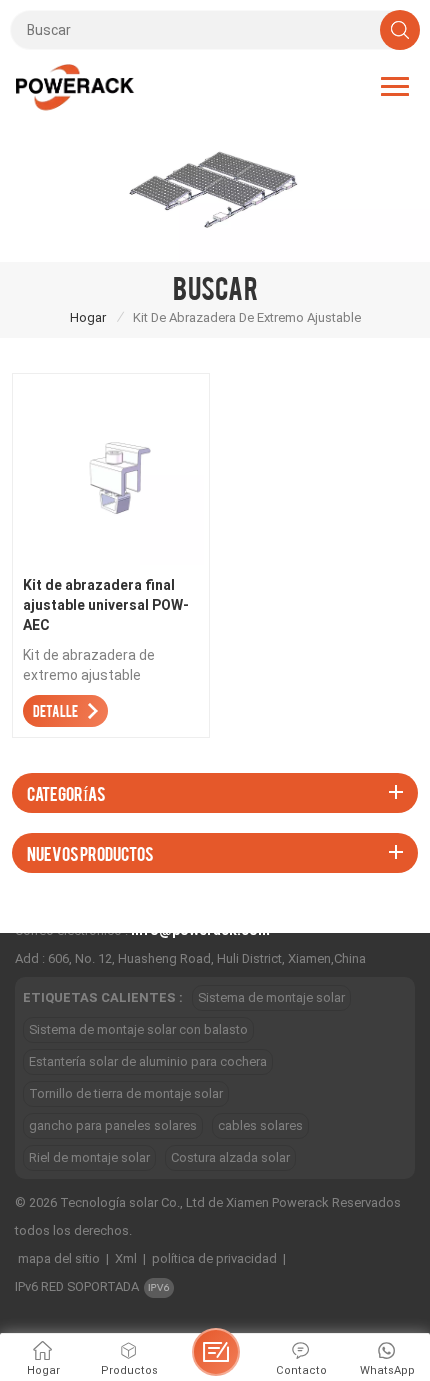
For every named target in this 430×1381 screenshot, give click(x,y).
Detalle (55, 710)
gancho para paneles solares (113, 1125)
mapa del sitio (59, 1258)
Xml (126, 1258)
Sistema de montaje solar (271, 997)
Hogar (88, 317)
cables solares (260, 1125)
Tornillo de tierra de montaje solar (126, 1093)
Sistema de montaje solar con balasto (138, 1029)
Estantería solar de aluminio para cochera (148, 1061)
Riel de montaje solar (89, 1157)
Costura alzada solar (230, 1157)
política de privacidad (214, 1258)
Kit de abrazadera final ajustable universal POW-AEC (106, 605)
